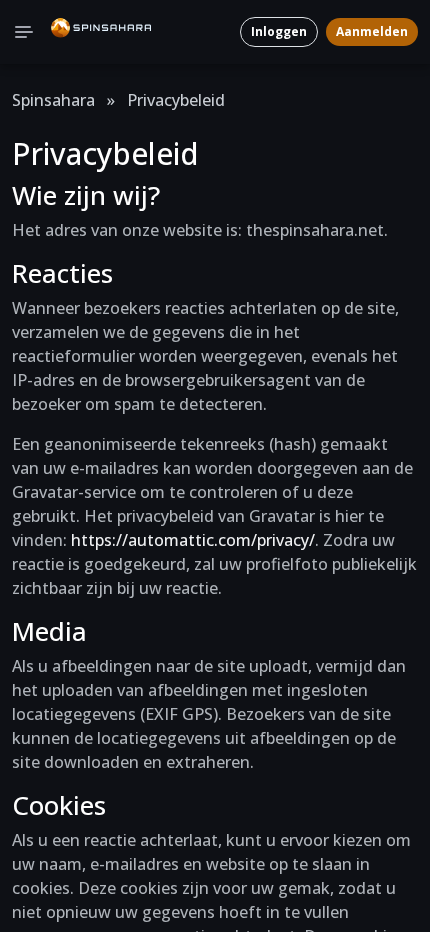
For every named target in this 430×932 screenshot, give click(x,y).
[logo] (101, 31)
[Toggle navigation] (24, 32)
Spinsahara (53, 100)
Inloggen (279, 31)
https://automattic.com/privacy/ (193, 540)
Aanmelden (372, 31)
